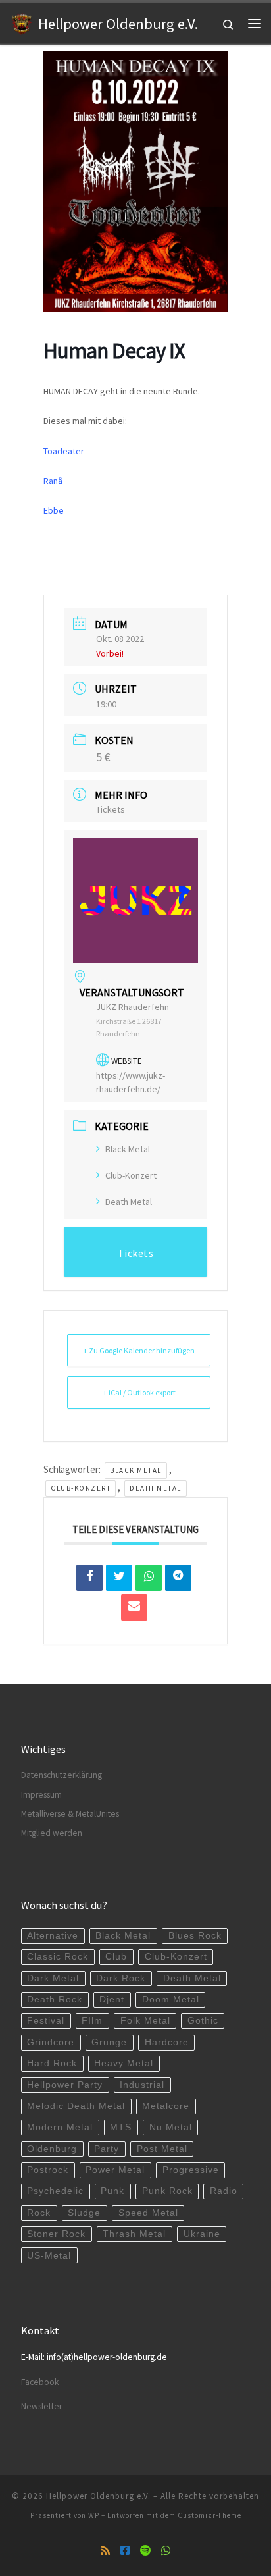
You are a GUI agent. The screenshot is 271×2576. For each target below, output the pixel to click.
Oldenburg (52, 2149)
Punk (112, 2191)
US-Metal (49, 2256)
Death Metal (129, 1202)
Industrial (142, 2085)
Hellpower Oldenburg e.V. (98, 2496)
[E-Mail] (134, 1607)
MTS (121, 2127)
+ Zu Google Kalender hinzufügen (139, 1350)
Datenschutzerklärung (62, 1775)
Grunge (109, 2042)
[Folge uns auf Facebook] (125, 2551)
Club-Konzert (131, 1175)
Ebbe (54, 510)
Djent (112, 1999)
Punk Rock (167, 2191)
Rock (39, 2213)
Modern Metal (60, 2127)
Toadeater (64, 451)
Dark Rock (121, 1978)
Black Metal (128, 1149)
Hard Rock (52, 2063)
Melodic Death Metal (76, 2106)
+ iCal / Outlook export (139, 1392)
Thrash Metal (134, 2234)
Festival (46, 2021)
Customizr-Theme (209, 2515)
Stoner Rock (56, 2234)
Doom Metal (171, 1999)
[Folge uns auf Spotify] (145, 2551)
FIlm (92, 2021)
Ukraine (202, 2234)
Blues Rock (195, 1936)
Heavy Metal (124, 2063)
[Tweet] (119, 1578)
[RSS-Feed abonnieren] (105, 2551)
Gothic (203, 2021)
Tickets (111, 809)
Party (107, 2149)
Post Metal (162, 2149)
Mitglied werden (52, 1833)
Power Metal (115, 2170)
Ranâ (53, 481)
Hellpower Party (65, 2085)
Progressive (191, 2170)
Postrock (48, 2170)
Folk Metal (145, 2021)
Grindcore (51, 2042)
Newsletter (41, 2406)
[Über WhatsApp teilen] (149, 1578)
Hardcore (167, 2042)
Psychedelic (55, 2191)
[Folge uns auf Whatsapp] (166, 2551)
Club (116, 1957)
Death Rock (55, 1999)
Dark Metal (53, 1978)
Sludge (84, 2213)
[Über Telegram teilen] (178, 1578)
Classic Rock (58, 1957)
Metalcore (166, 2106)
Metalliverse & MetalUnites (70, 1814)
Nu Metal (171, 2127)
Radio (224, 2191)
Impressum (41, 1795)
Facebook (40, 2382)
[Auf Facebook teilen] (89, 1578)
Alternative (53, 1936)
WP (94, 2515)
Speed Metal (148, 2213)
